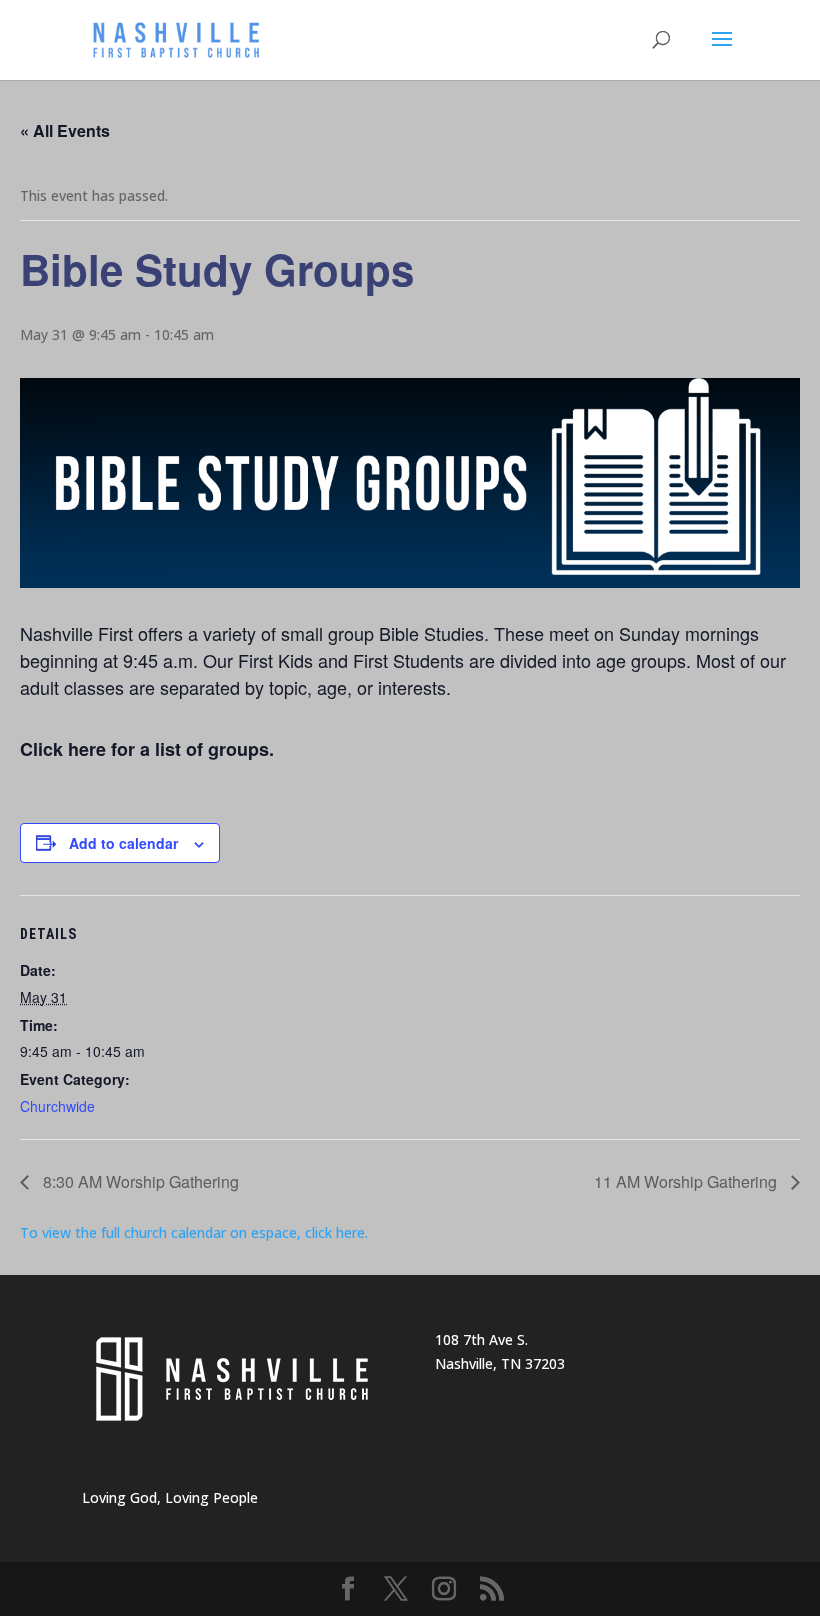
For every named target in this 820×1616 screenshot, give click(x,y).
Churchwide (57, 1106)
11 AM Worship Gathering (687, 1181)
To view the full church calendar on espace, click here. (196, 1232)
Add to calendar (123, 843)
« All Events (65, 130)
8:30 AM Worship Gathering (139, 1181)
